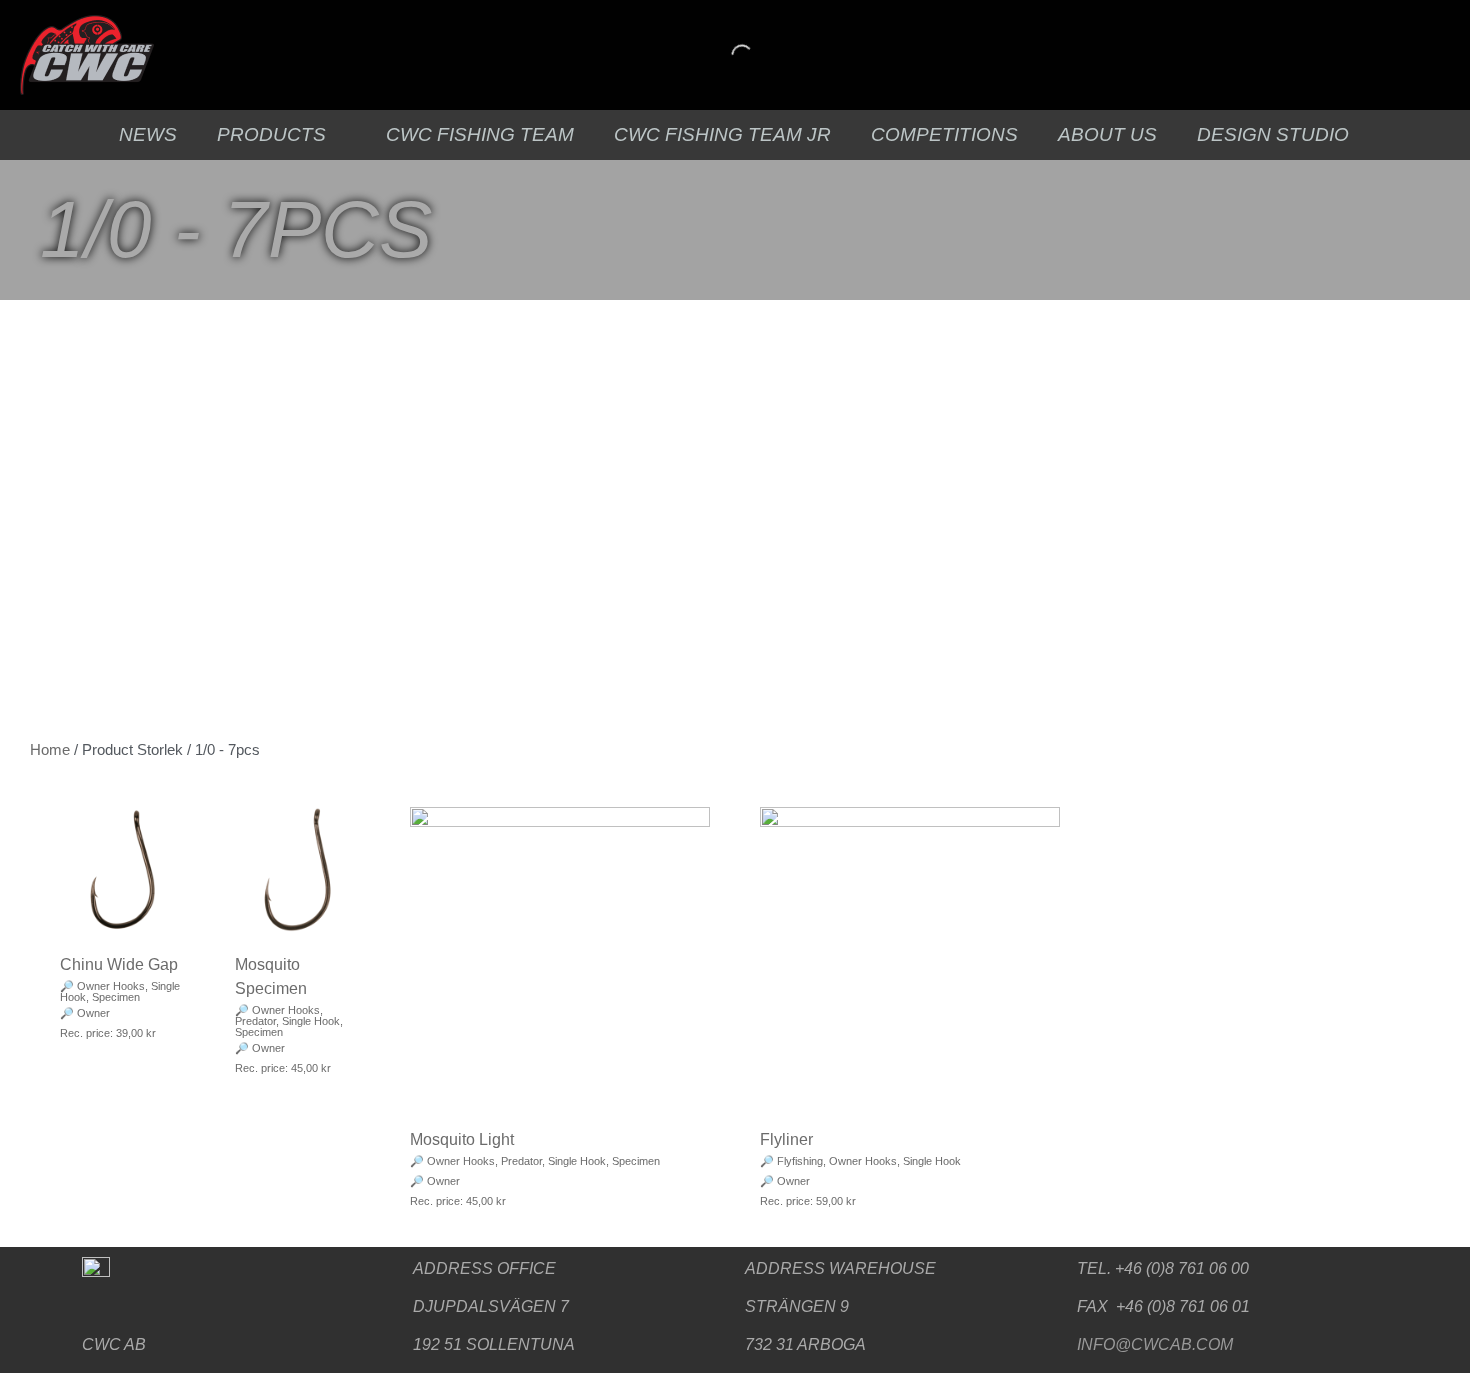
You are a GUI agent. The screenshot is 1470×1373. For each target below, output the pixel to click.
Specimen (116, 997)
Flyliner (786, 1139)
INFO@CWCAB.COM (1155, 1344)
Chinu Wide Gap (119, 964)
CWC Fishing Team (480, 134)
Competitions (944, 134)
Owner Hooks (111, 986)
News (148, 134)
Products (271, 134)
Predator (255, 1021)
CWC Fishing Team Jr (722, 134)
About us (1107, 134)
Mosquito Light (462, 1139)
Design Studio (1273, 134)
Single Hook (311, 1021)
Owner (93, 1013)
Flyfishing (800, 1161)
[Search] (725, 55)
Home (50, 749)
